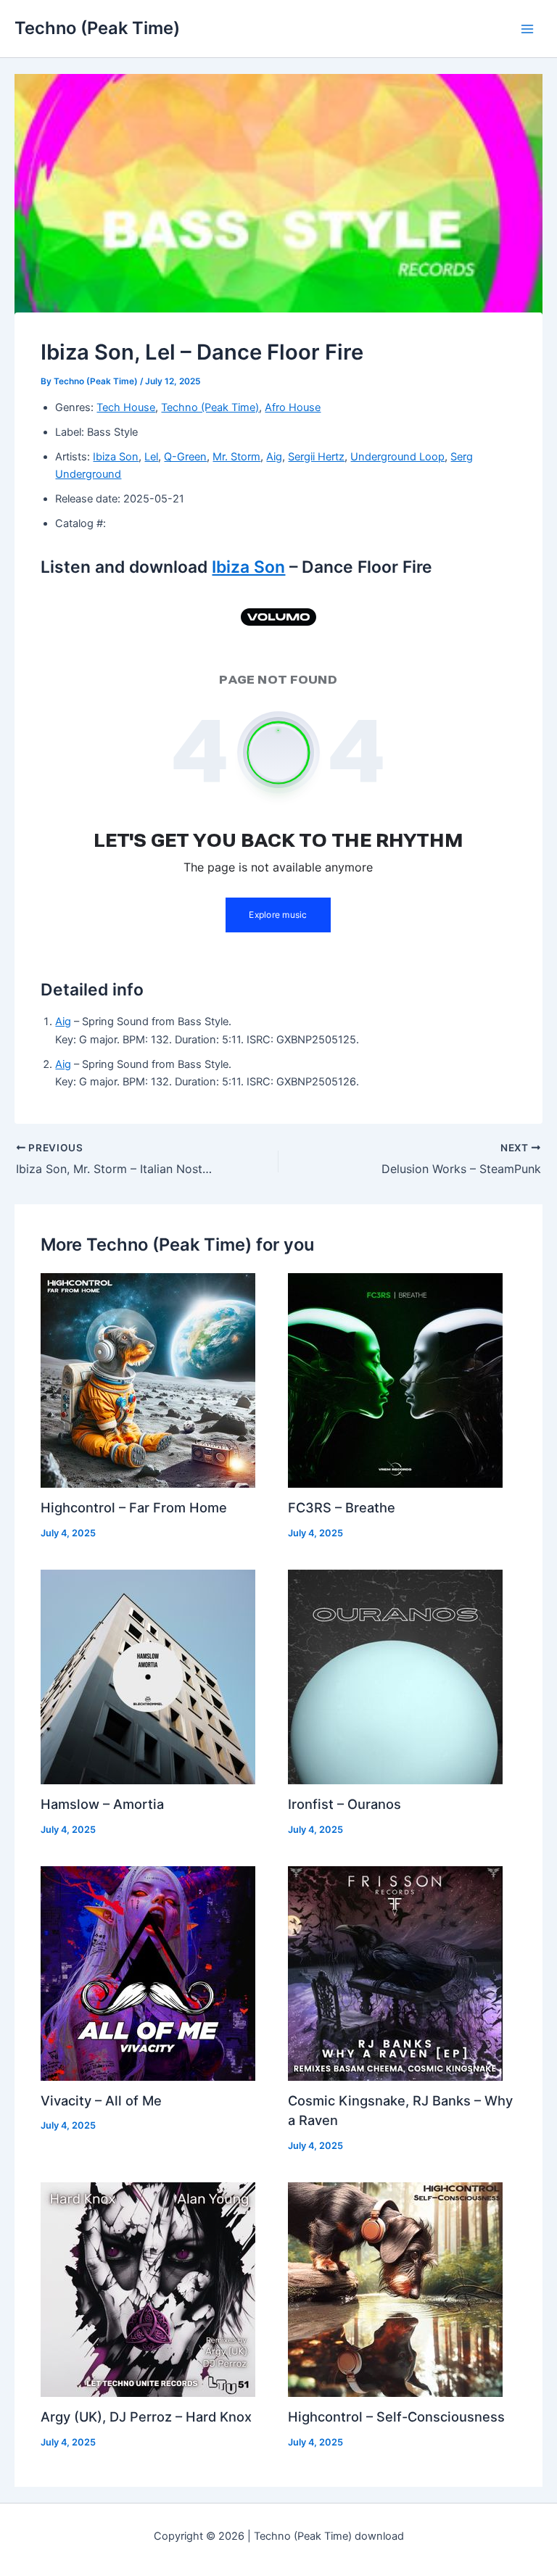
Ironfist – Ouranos (344, 1804)
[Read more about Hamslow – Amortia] (148, 1676)
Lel (151, 457)
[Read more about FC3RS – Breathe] (395, 1380)
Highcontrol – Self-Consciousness (396, 2416)
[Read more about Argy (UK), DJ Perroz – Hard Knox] (148, 2289)
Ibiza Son (116, 457)
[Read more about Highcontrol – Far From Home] (148, 1380)
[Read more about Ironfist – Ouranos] (395, 1676)
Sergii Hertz (316, 457)
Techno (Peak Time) (97, 28)
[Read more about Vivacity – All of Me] (148, 1973)
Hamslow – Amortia (102, 1804)
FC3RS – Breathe (342, 1507)
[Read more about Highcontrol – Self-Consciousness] (395, 2289)
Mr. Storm (236, 457)
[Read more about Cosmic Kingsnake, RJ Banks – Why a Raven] (395, 1973)
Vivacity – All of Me (101, 2100)
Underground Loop (397, 457)
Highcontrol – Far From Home (134, 1507)
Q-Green (185, 457)
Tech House (126, 407)
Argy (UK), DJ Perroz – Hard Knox (146, 2416)
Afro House (293, 407)
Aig (274, 457)
